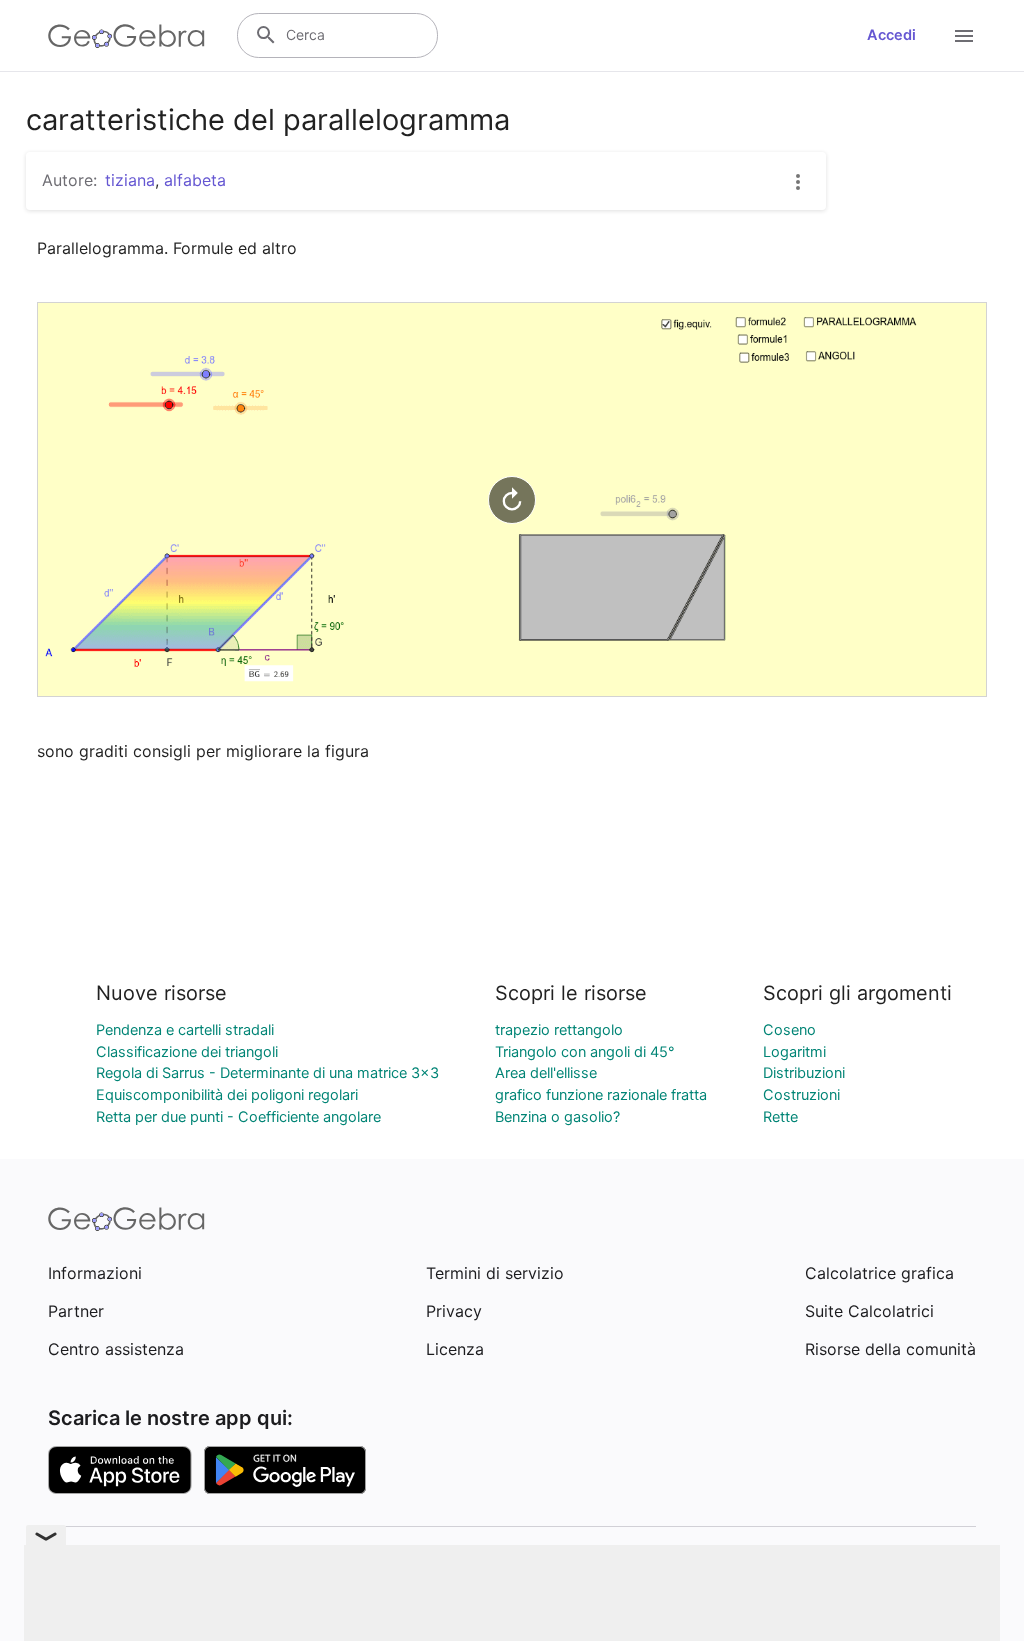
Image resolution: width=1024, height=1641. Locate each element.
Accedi (891, 35)
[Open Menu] (964, 36)
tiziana (130, 180)
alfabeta (195, 180)
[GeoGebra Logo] (126, 36)
